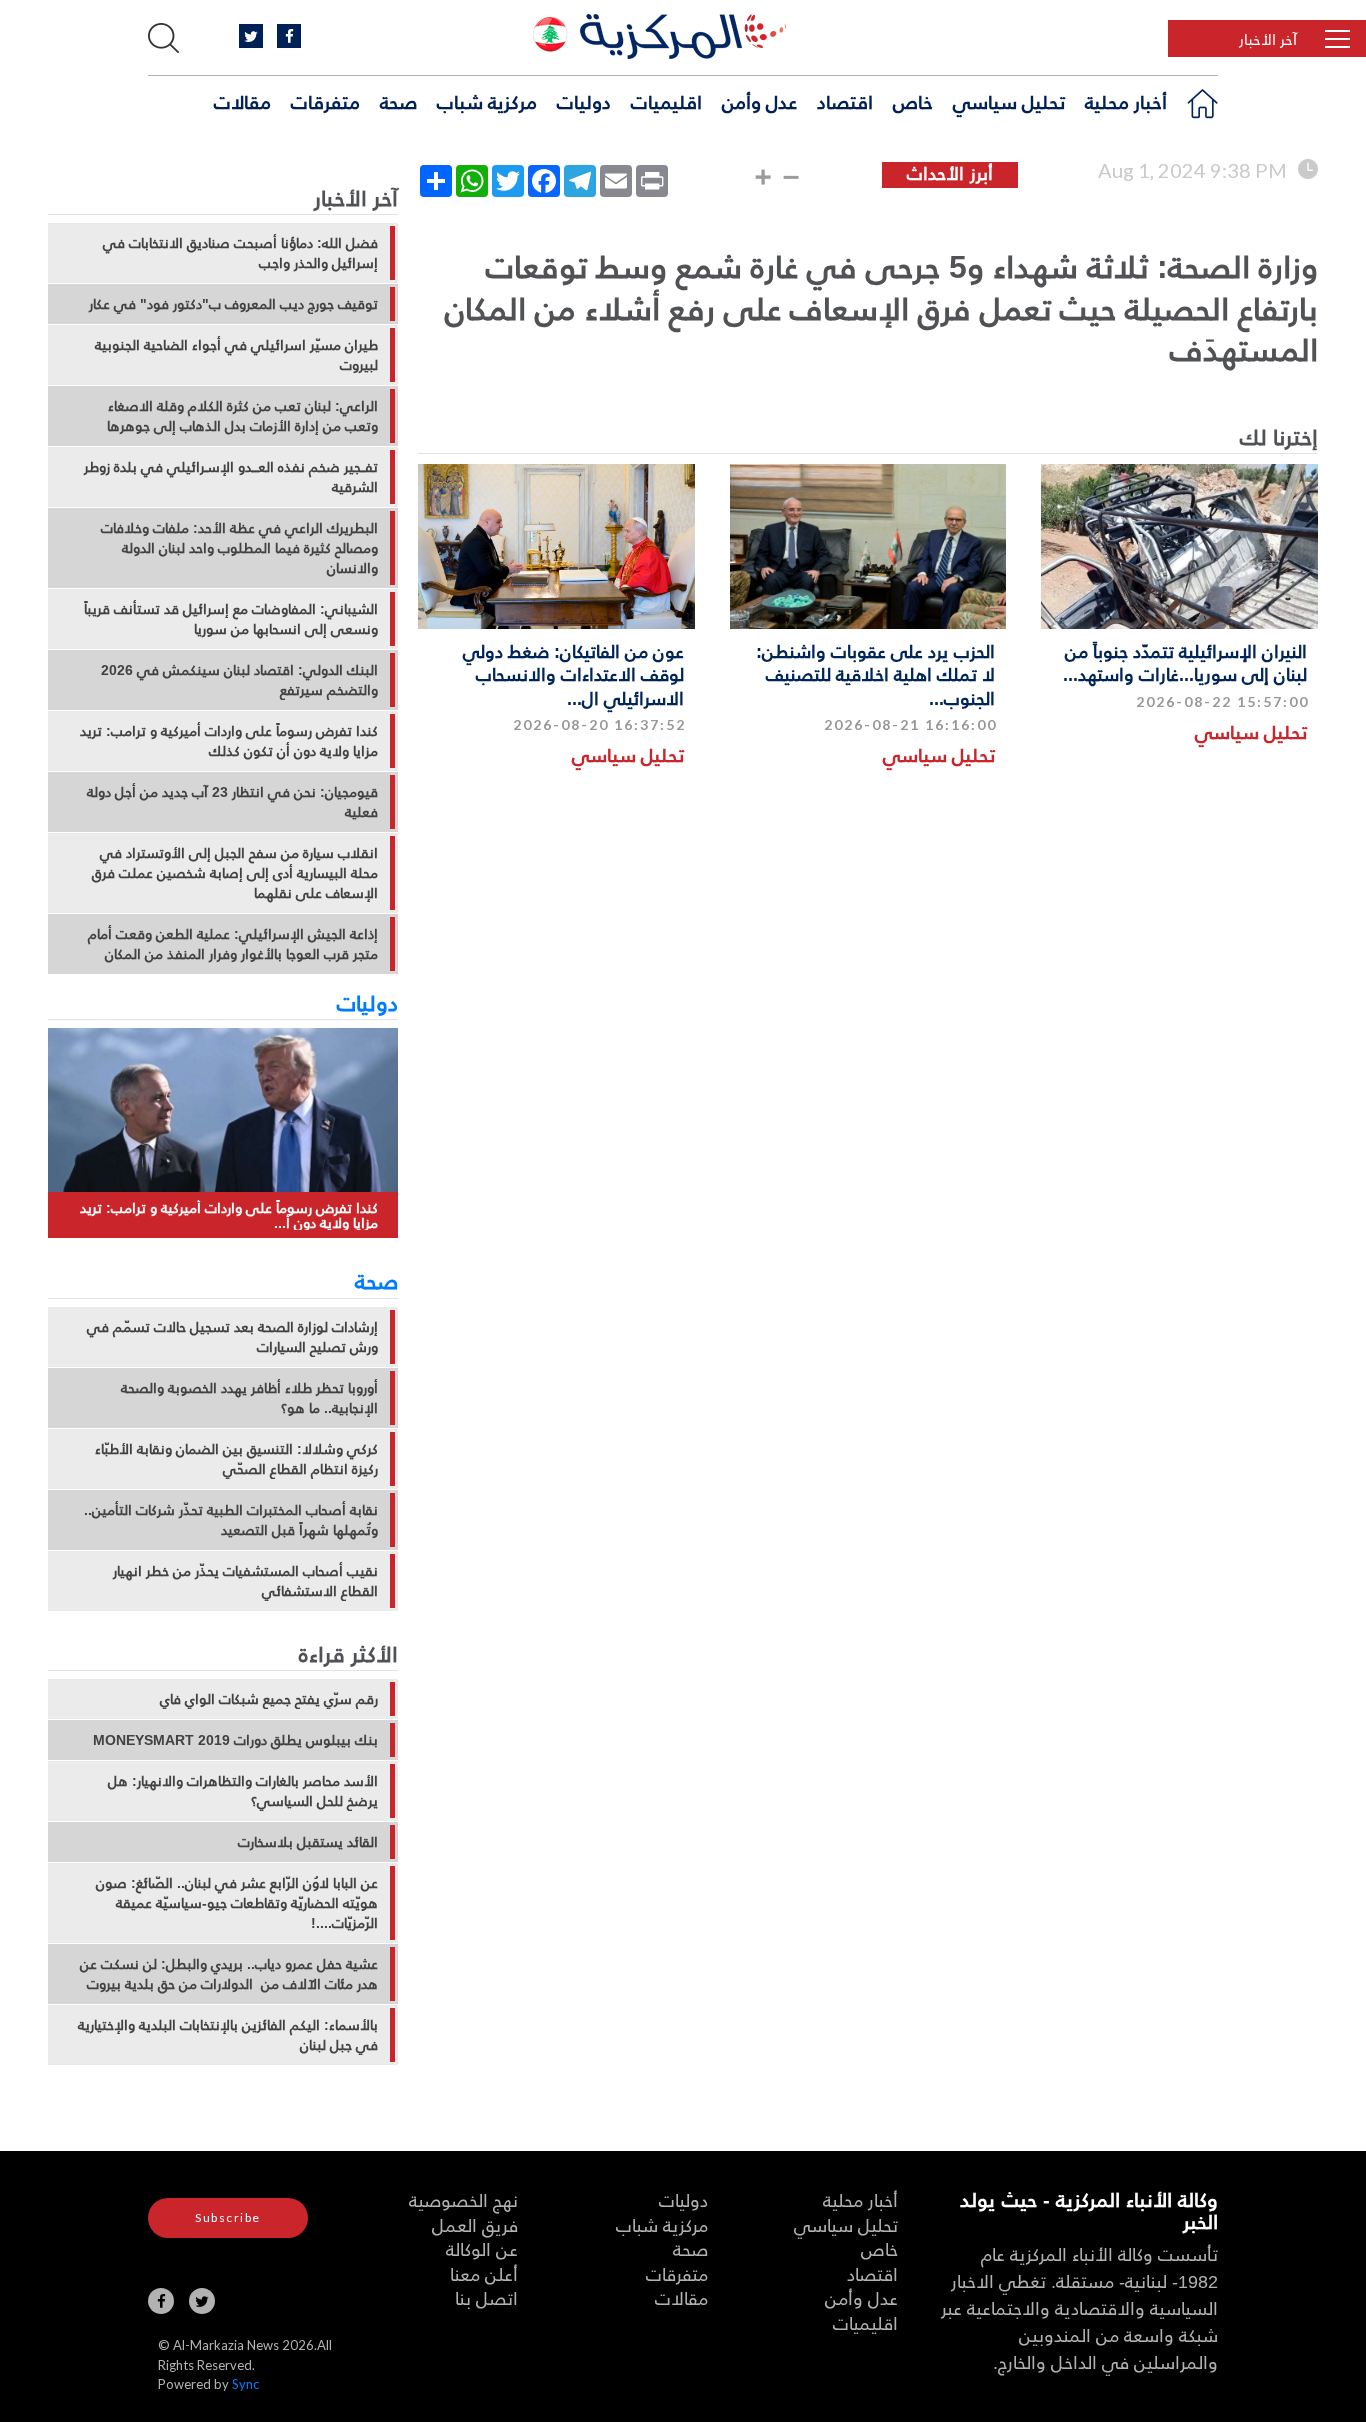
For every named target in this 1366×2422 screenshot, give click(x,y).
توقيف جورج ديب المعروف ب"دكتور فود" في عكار (233, 304)
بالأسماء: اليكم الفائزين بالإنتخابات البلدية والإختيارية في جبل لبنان (228, 2035)
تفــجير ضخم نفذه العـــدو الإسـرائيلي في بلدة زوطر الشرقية (231, 477)
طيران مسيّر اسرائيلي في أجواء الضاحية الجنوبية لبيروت (236, 355)
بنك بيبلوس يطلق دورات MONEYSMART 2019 (235, 1740)
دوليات (584, 101)
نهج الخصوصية (463, 2199)
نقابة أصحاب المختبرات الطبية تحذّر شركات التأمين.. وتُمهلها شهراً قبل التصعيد (231, 1520)
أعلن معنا (484, 2273)
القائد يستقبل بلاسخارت (308, 1842)
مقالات (242, 101)
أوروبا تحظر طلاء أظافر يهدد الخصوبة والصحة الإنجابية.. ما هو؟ (249, 1398)
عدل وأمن (759, 101)
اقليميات (666, 101)
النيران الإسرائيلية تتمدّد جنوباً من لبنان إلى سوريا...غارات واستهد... (1185, 662)
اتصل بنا (486, 2297)
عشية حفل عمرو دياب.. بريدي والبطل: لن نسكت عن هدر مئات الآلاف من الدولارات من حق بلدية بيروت (229, 1974)
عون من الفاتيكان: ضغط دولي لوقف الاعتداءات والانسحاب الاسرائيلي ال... (573, 674)
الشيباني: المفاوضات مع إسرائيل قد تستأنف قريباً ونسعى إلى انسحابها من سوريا (231, 619)
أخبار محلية (1126, 101)
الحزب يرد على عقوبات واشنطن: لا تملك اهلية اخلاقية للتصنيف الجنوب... (875, 674)
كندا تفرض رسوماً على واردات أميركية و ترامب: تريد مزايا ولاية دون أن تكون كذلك (229, 741)
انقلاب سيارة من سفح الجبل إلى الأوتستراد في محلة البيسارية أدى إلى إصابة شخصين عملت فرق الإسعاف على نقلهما (235, 873)
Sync (245, 2384)
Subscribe (228, 2217)
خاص (913, 101)
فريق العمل (475, 2224)
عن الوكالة (482, 2248)
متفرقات (325, 101)
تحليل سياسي (1009, 101)
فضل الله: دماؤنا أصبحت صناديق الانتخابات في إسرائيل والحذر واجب (240, 253)
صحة (398, 101)
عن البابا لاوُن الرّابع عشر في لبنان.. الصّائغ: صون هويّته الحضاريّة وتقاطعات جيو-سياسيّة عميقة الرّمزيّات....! (237, 1903)
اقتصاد (845, 101)
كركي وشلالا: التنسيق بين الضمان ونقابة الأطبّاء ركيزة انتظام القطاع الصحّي (236, 1459)
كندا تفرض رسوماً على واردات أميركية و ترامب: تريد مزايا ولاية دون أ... (229, 1215)
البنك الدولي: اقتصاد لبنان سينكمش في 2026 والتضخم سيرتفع (239, 680)
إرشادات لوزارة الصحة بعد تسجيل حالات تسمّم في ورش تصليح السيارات (232, 1337)
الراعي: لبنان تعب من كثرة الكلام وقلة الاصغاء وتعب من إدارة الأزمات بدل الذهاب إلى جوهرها (242, 416)
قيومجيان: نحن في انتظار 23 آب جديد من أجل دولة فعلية (232, 802)
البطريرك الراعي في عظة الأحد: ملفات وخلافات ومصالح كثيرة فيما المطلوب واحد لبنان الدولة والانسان (239, 548)
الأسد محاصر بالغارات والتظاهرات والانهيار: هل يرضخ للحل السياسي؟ (243, 1791)
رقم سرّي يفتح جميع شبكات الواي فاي (269, 1699)
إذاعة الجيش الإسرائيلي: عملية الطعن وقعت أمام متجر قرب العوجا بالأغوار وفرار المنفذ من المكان (233, 944)
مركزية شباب (487, 101)
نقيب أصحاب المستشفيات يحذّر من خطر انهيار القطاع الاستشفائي (245, 1581)
